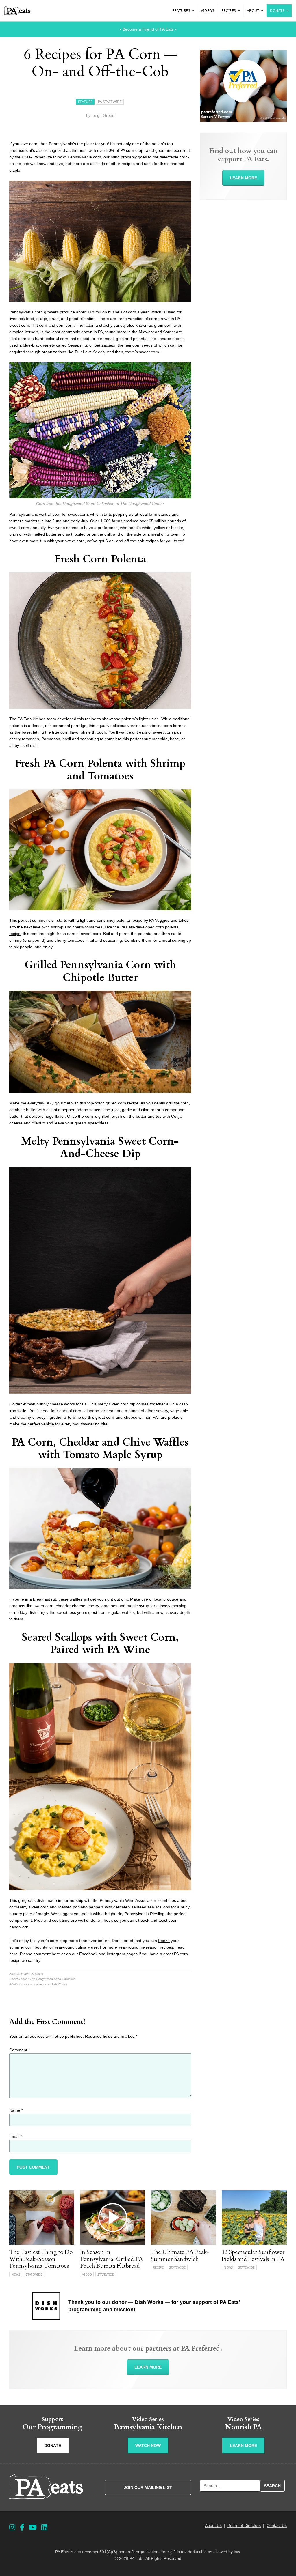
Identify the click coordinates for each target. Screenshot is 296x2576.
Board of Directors (244, 2525)
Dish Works (59, 1984)
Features (181, 11)
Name (16, 2110)
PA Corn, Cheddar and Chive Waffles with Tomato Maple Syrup (100, 1448)
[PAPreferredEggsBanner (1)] (243, 121)
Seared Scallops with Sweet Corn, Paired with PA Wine (100, 1644)
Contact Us (277, 2525)
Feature (85, 102)
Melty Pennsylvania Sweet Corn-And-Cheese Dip (100, 1147)
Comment (20, 2050)
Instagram (116, 1954)
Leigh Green (103, 115)
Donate (277, 11)
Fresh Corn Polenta (100, 559)
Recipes (229, 11)
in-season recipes (157, 1947)
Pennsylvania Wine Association (128, 1900)
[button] (193, 11)
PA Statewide (110, 102)
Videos (208, 11)
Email (16, 2136)
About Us (213, 2525)
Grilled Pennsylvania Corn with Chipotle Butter (100, 971)
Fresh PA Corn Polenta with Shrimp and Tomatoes (100, 770)
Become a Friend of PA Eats (148, 29)
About (253, 11)
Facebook (88, 1954)
